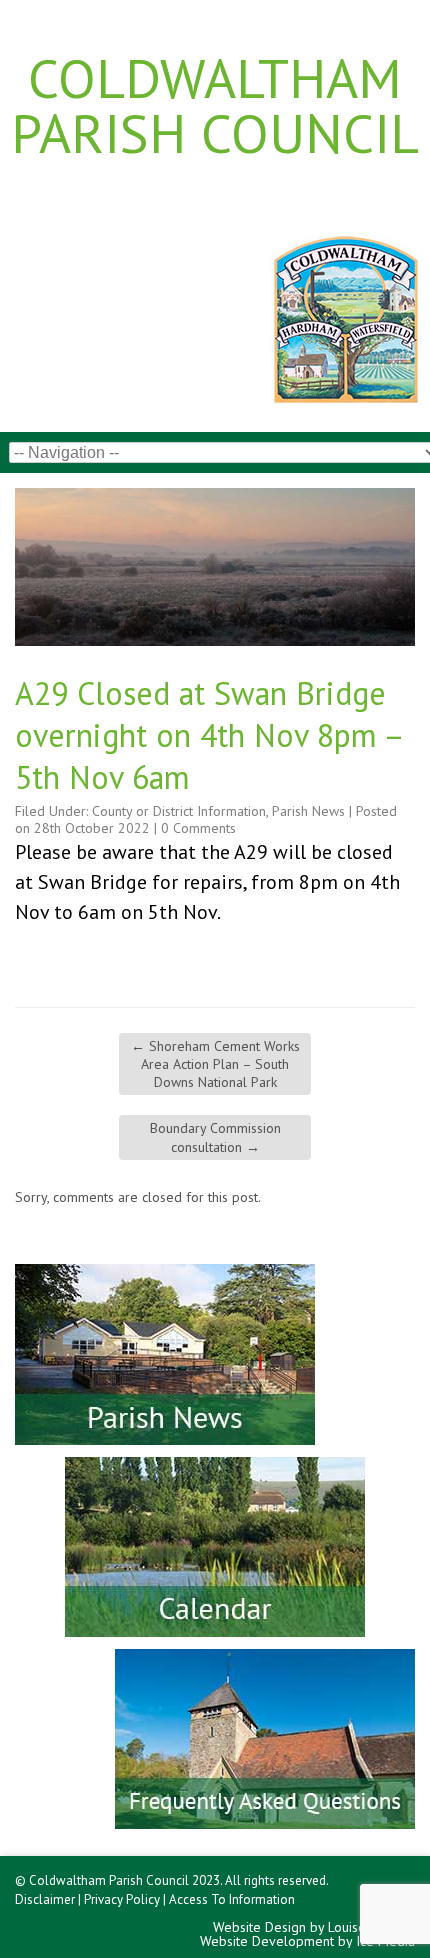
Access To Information (232, 1899)
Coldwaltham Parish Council (215, 105)
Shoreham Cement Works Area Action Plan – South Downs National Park (215, 1064)
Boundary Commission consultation (215, 1137)
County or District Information (179, 811)
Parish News (308, 811)
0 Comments (198, 828)
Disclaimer (45, 1899)
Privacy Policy (122, 1899)
